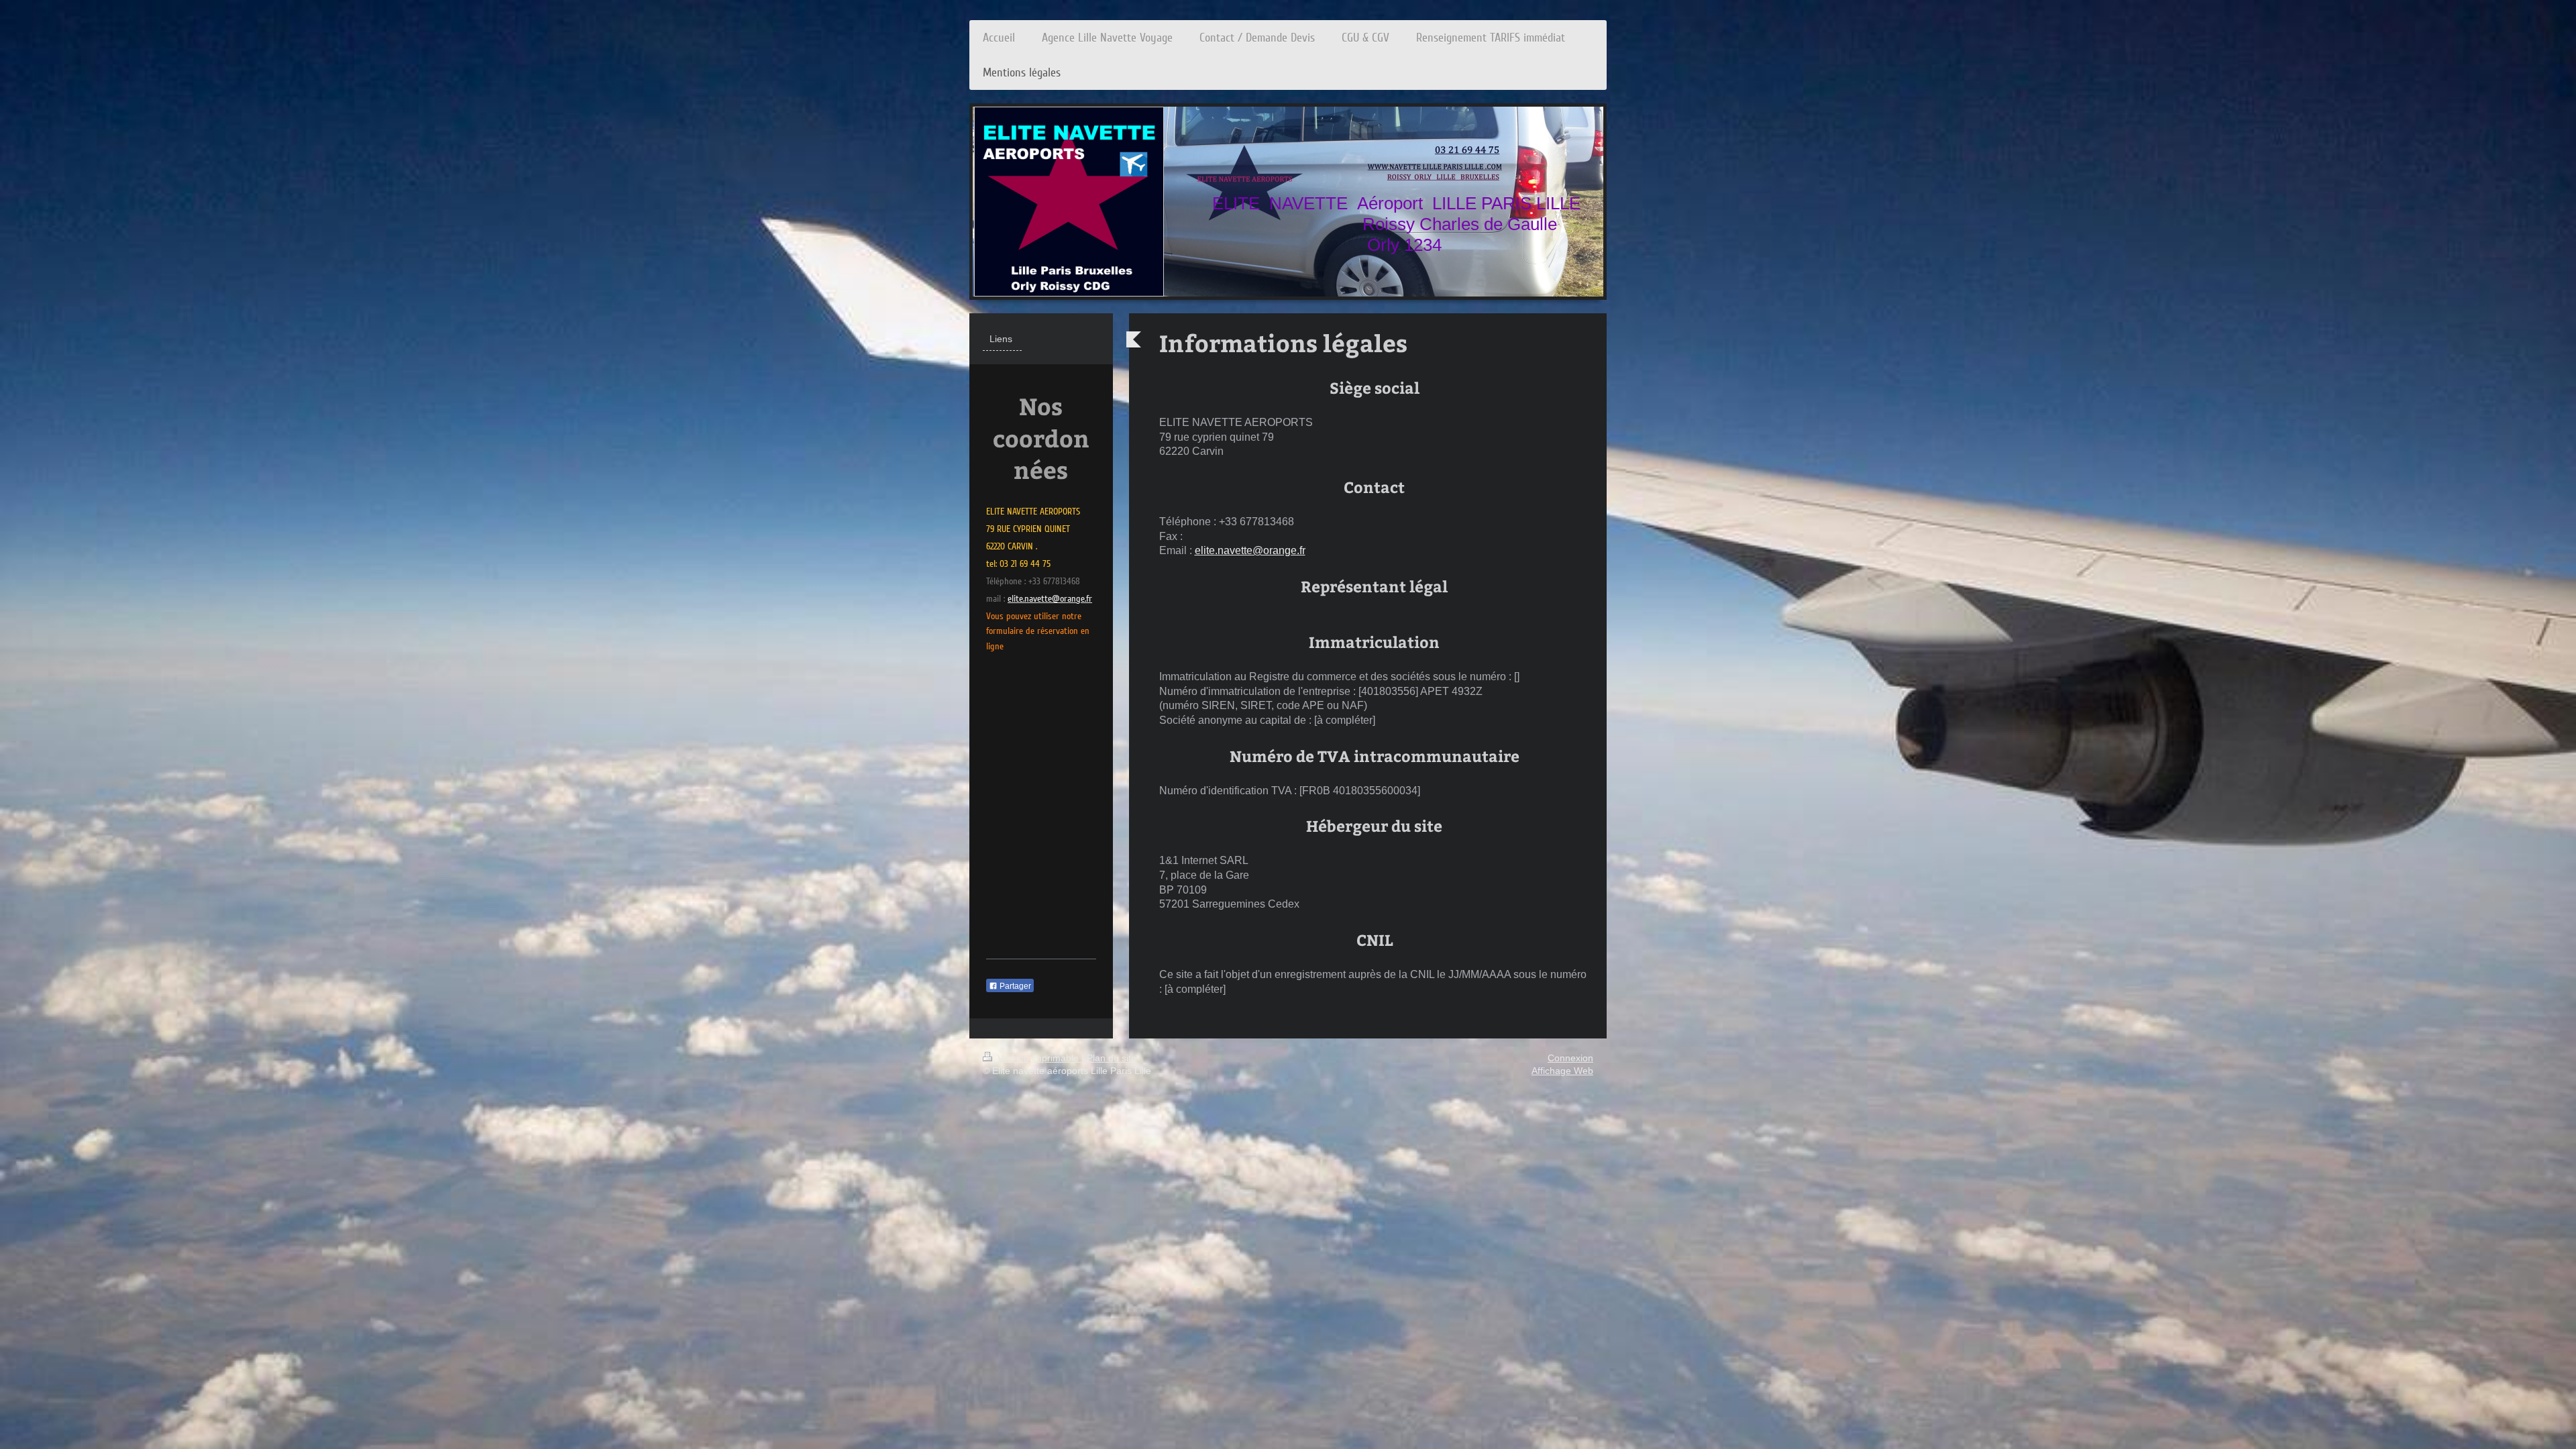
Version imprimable (1038, 1058)
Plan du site (1112, 1058)
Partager (1014, 986)
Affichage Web (1562, 1071)
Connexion (1570, 1058)
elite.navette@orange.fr (1250, 550)
